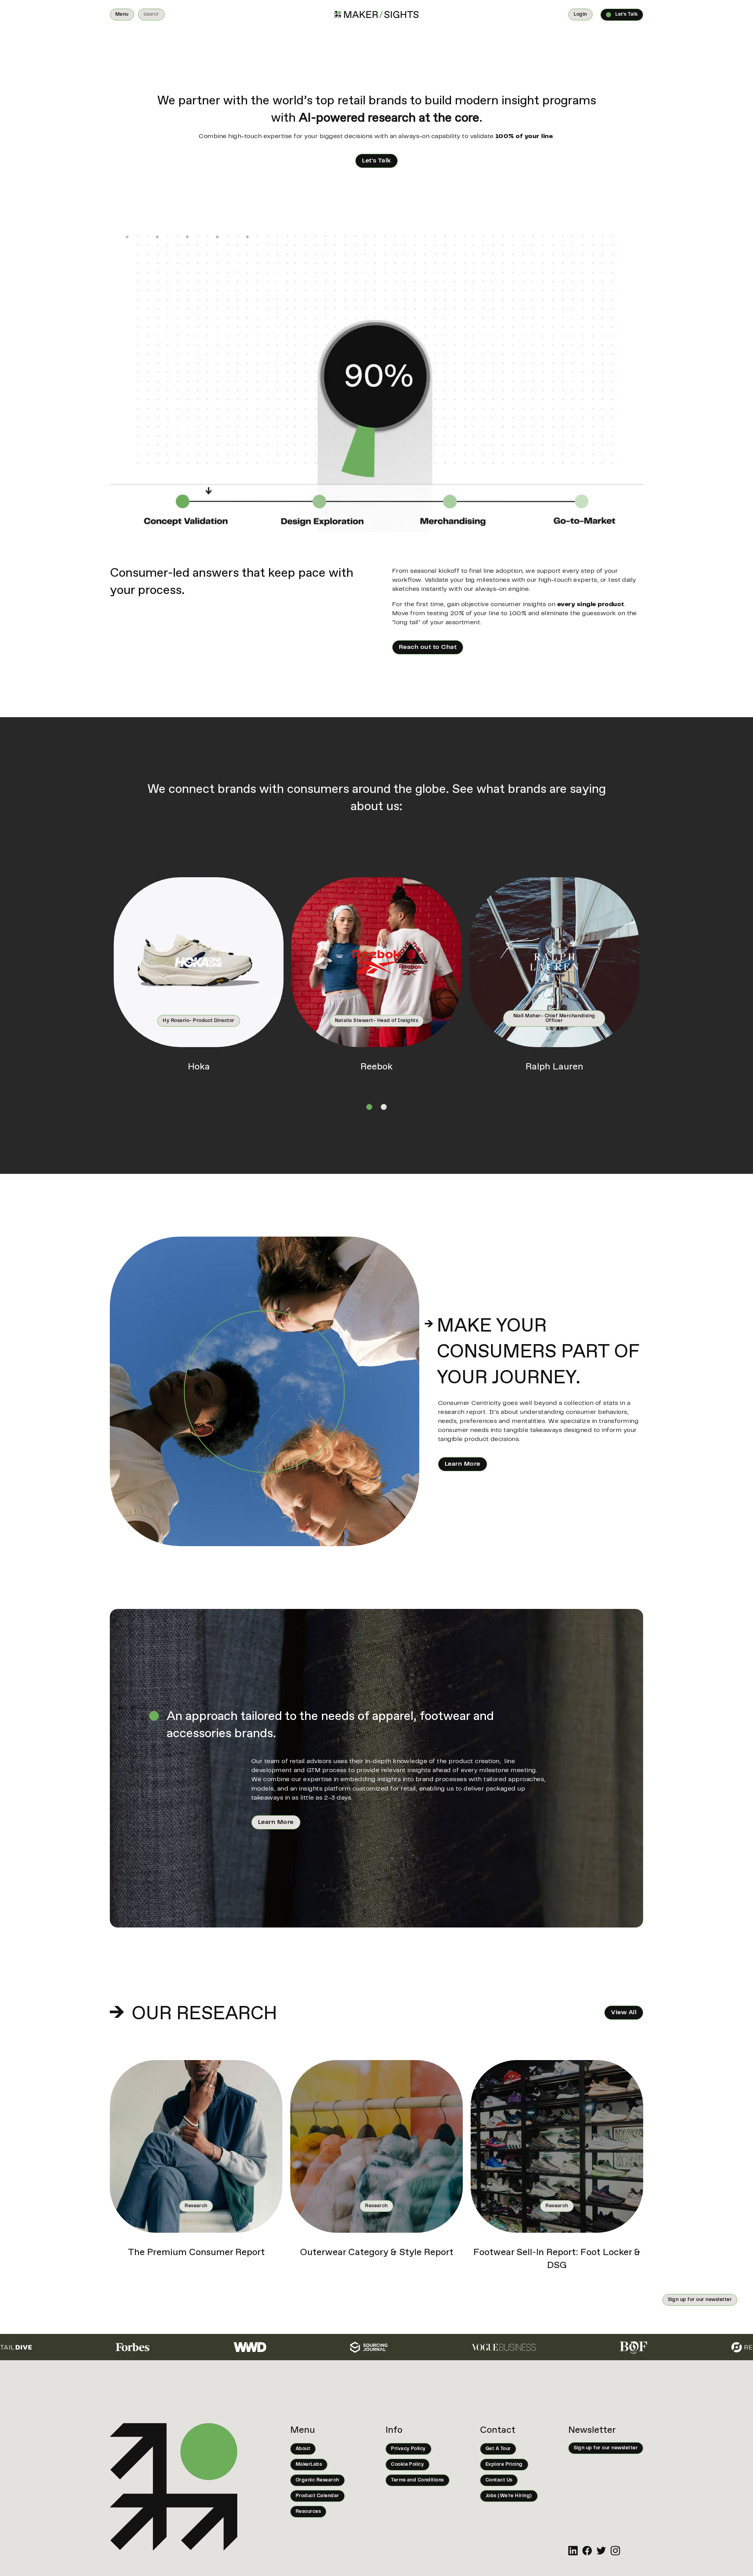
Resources (308, 2512)
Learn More (463, 1464)
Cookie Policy (407, 2465)
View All (624, 2013)
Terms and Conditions (417, 2480)
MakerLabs (309, 2465)
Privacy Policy (408, 2449)
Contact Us (499, 2480)
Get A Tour (498, 2449)
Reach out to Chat (428, 647)
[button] (122, 15)
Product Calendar (317, 2496)
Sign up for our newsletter (700, 2300)
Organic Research (317, 2480)
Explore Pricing (504, 2465)
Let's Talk (376, 161)
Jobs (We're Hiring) (509, 2496)
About (303, 2449)
